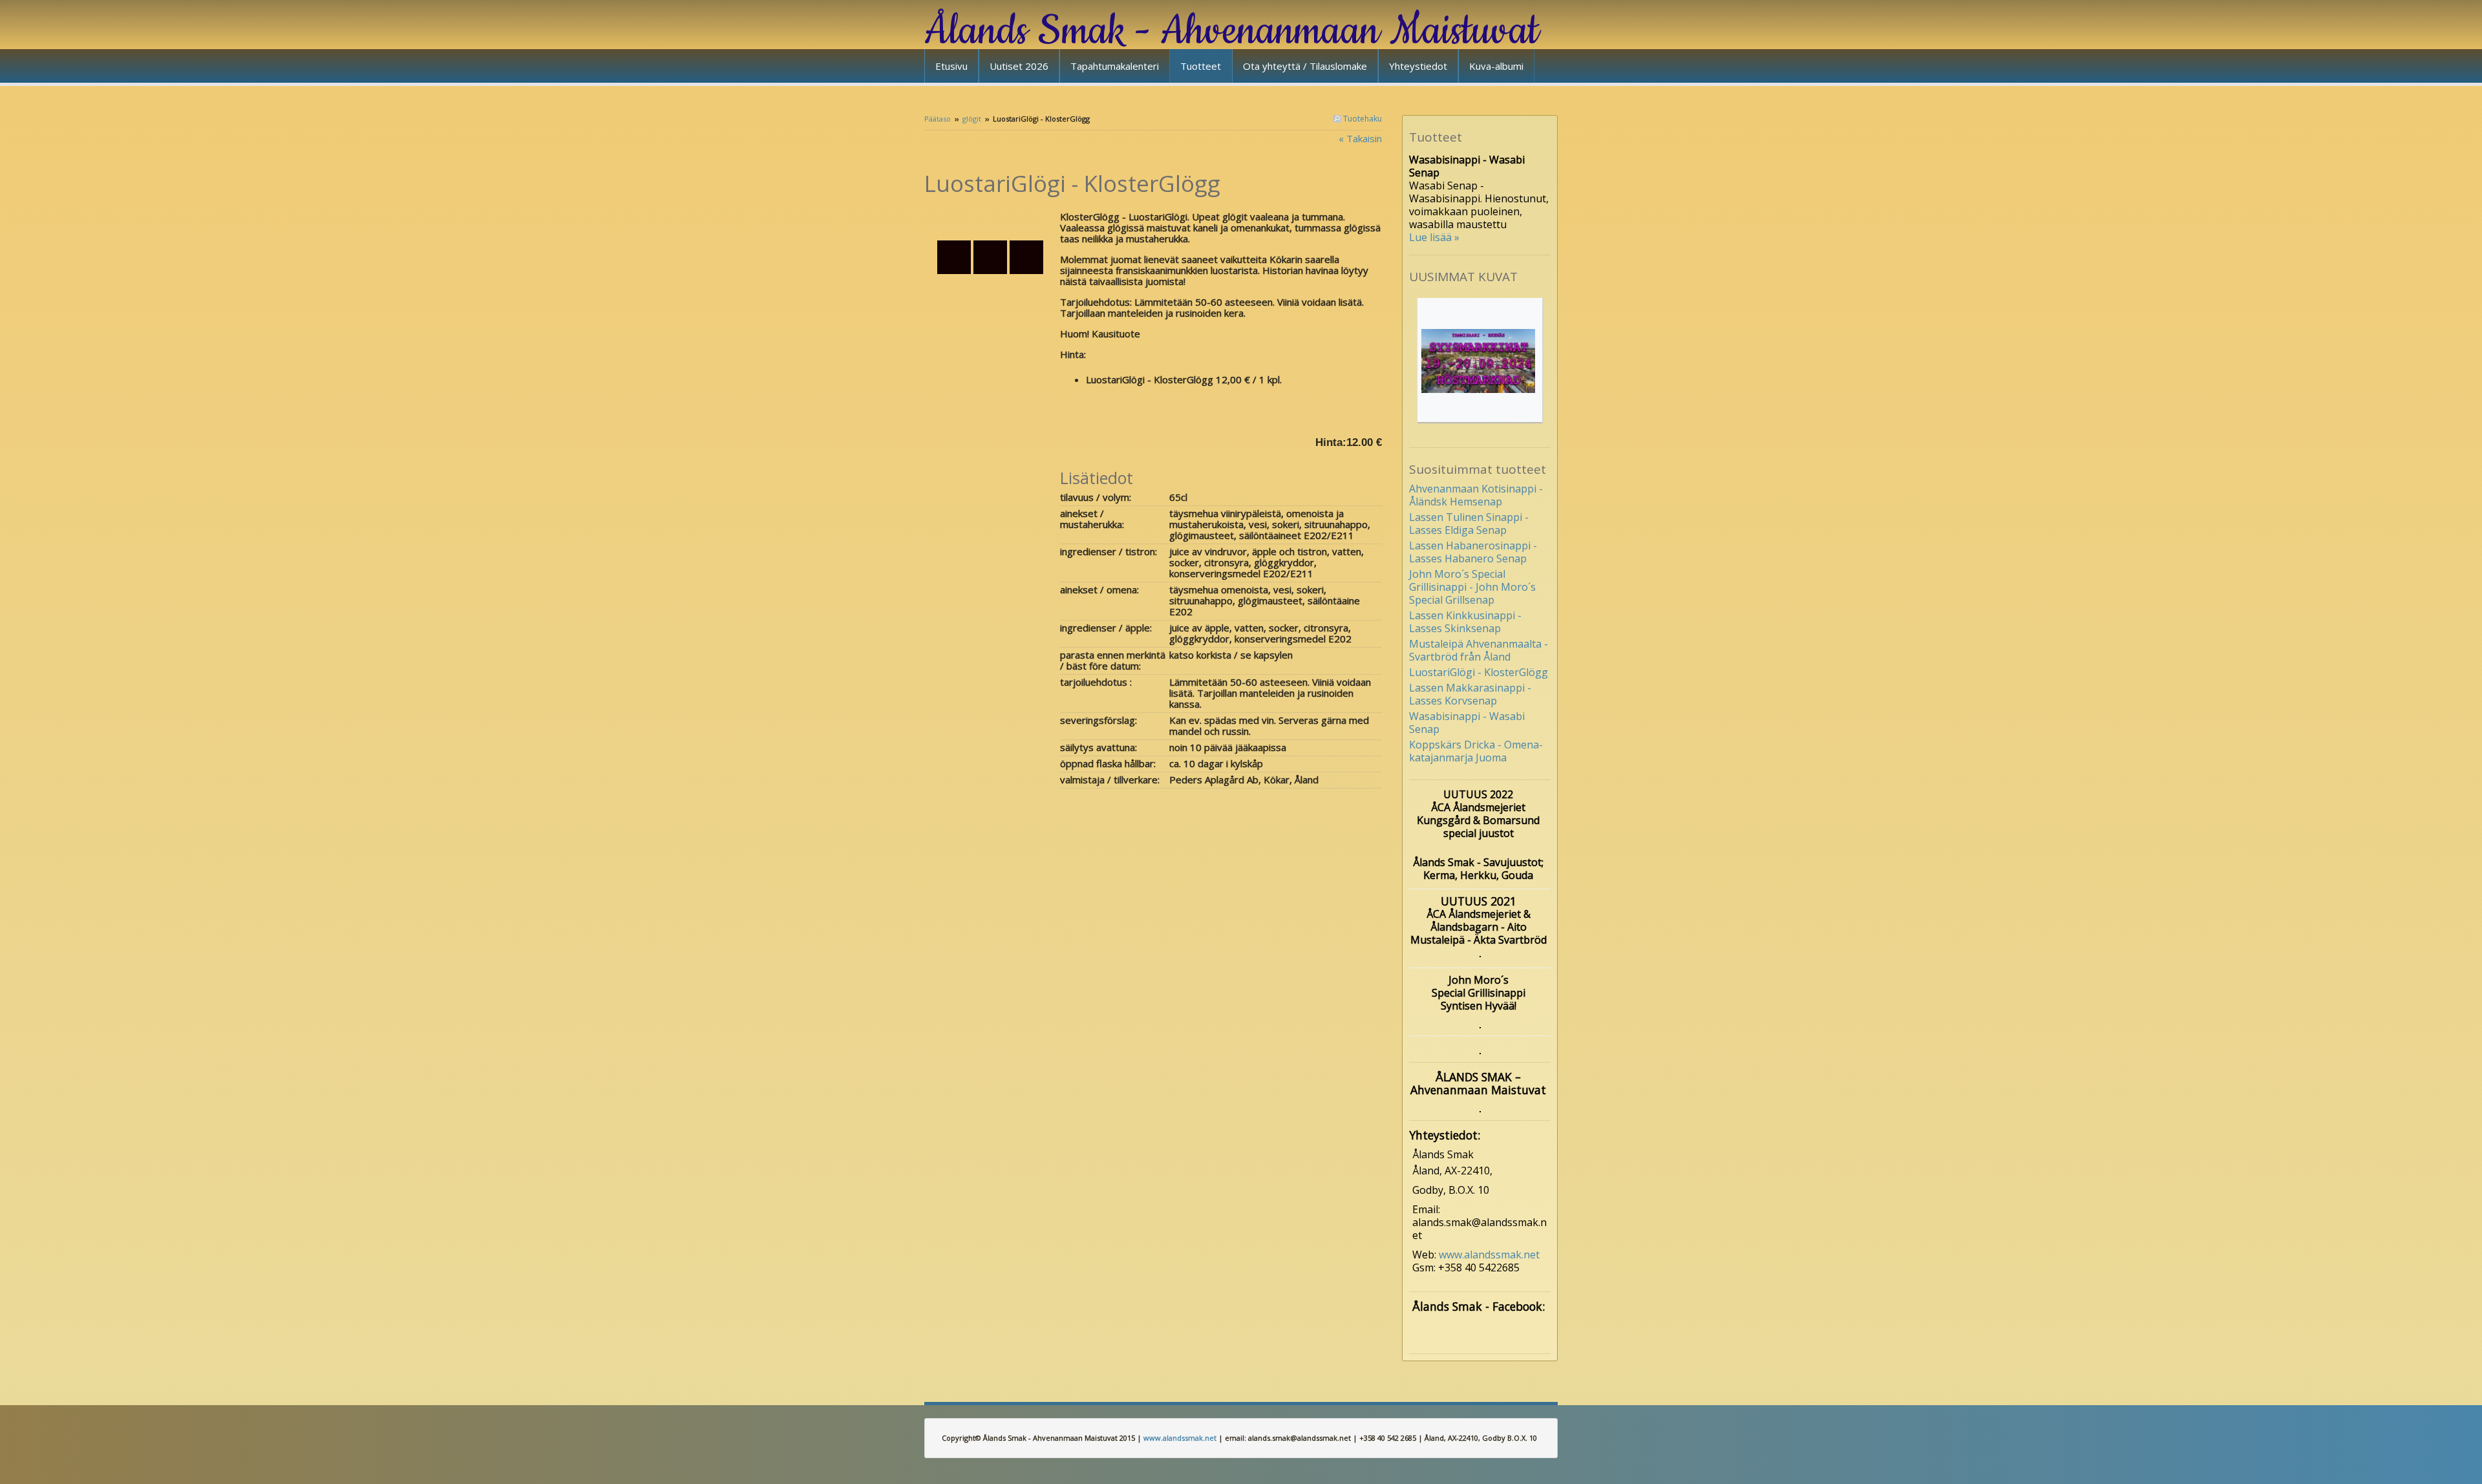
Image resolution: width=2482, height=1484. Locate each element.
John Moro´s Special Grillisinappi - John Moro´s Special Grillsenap (1472, 587)
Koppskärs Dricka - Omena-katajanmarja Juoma (1476, 751)
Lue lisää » (1434, 237)
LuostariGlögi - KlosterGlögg (1479, 672)
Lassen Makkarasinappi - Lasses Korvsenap (1470, 694)
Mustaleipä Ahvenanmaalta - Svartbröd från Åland (1479, 650)
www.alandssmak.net (1489, 1255)
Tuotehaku (1362, 119)
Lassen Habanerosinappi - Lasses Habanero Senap (1473, 552)
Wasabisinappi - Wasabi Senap (1467, 723)
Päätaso (938, 119)
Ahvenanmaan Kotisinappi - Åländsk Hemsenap (1476, 495)
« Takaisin (1360, 138)
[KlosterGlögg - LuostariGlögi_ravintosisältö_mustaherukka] (992, 218)
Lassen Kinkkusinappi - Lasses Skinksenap (1465, 622)
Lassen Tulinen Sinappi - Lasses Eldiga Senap (1469, 524)
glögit (972, 119)
